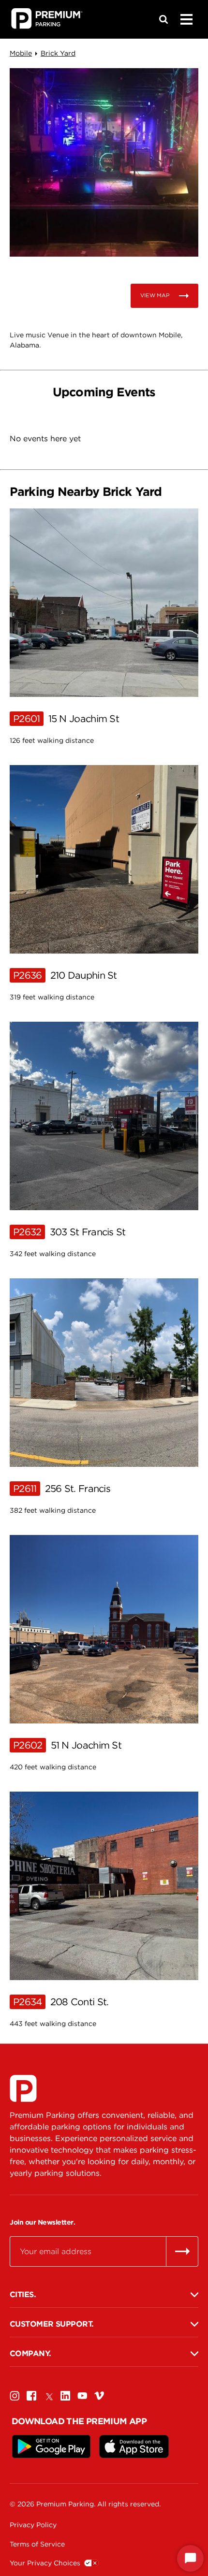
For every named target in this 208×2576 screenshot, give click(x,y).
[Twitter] (48, 2396)
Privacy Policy (33, 2525)
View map (155, 295)
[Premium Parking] (23, 2088)
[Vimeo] (99, 2396)
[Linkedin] (65, 2396)
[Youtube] (82, 2396)
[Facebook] (31, 2396)
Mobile (21, 53)
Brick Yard (58, 53)
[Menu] (186, 19)
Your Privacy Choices (45, 2563)
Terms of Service (37, 2544)
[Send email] (182, 2251)
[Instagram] (15, 2396)
